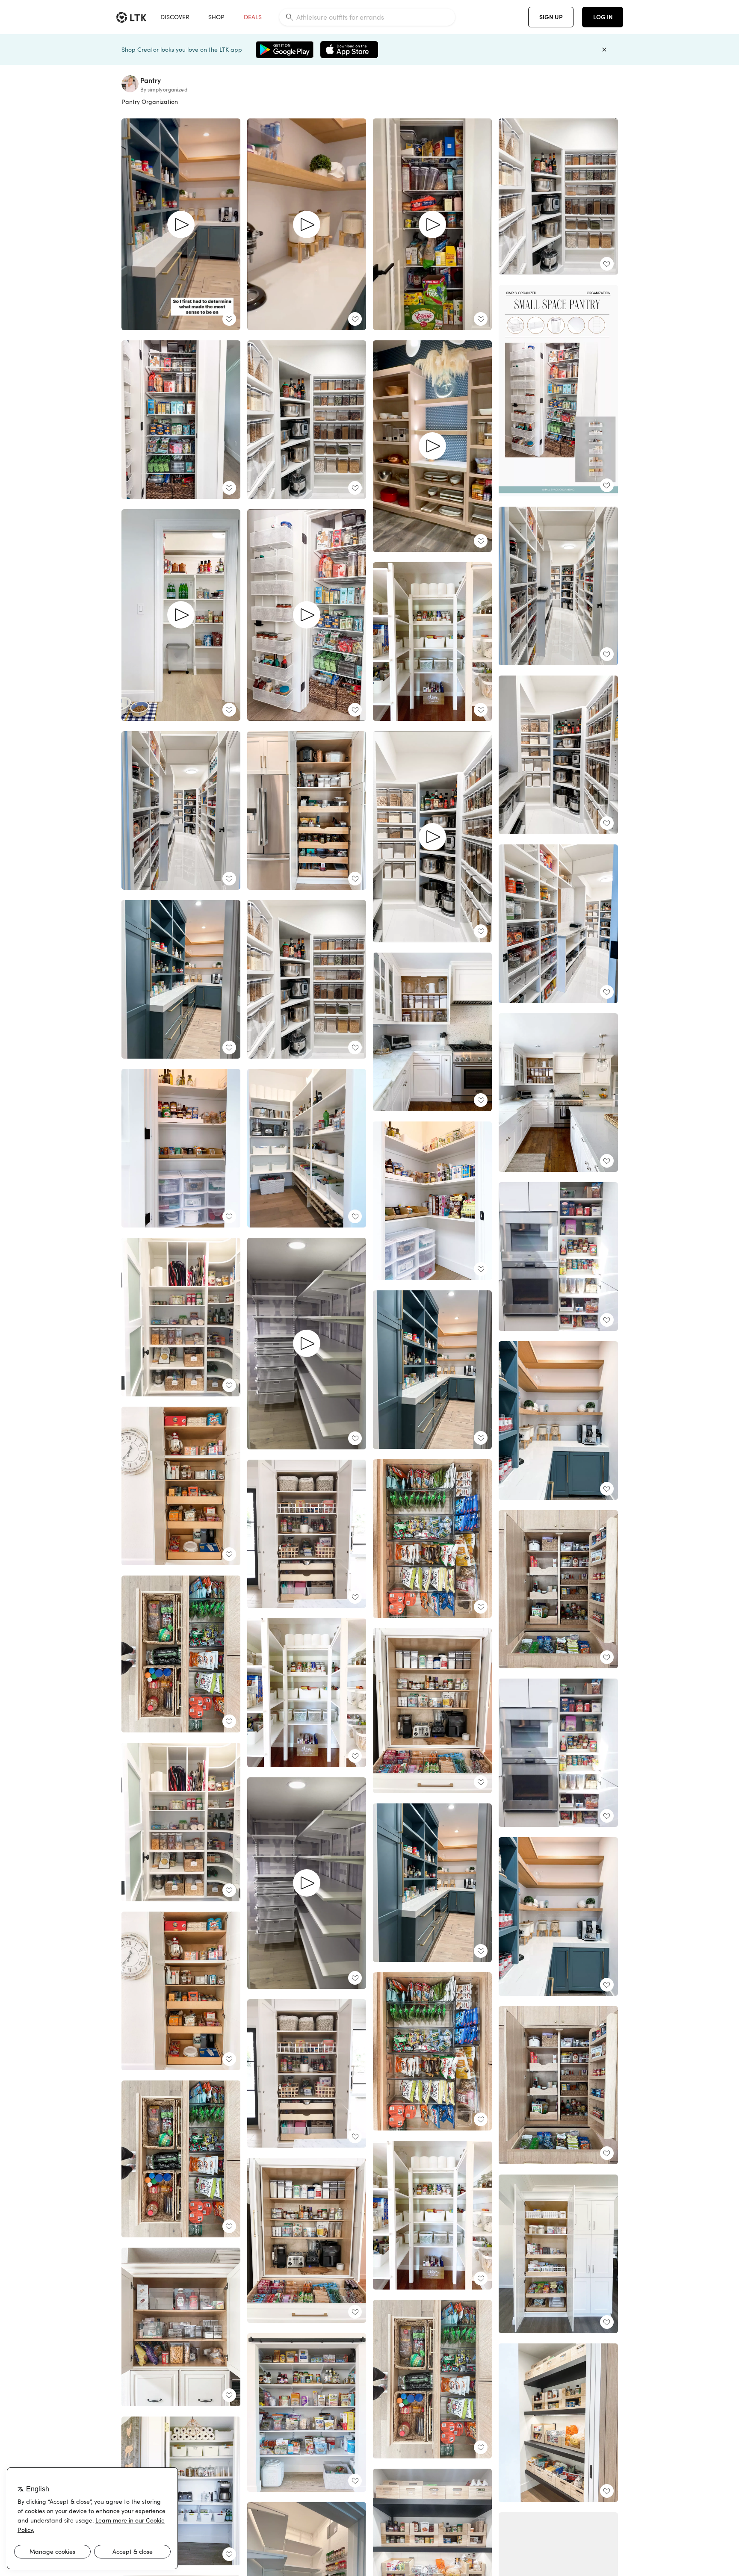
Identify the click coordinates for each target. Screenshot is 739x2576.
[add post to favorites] (229, 319)
